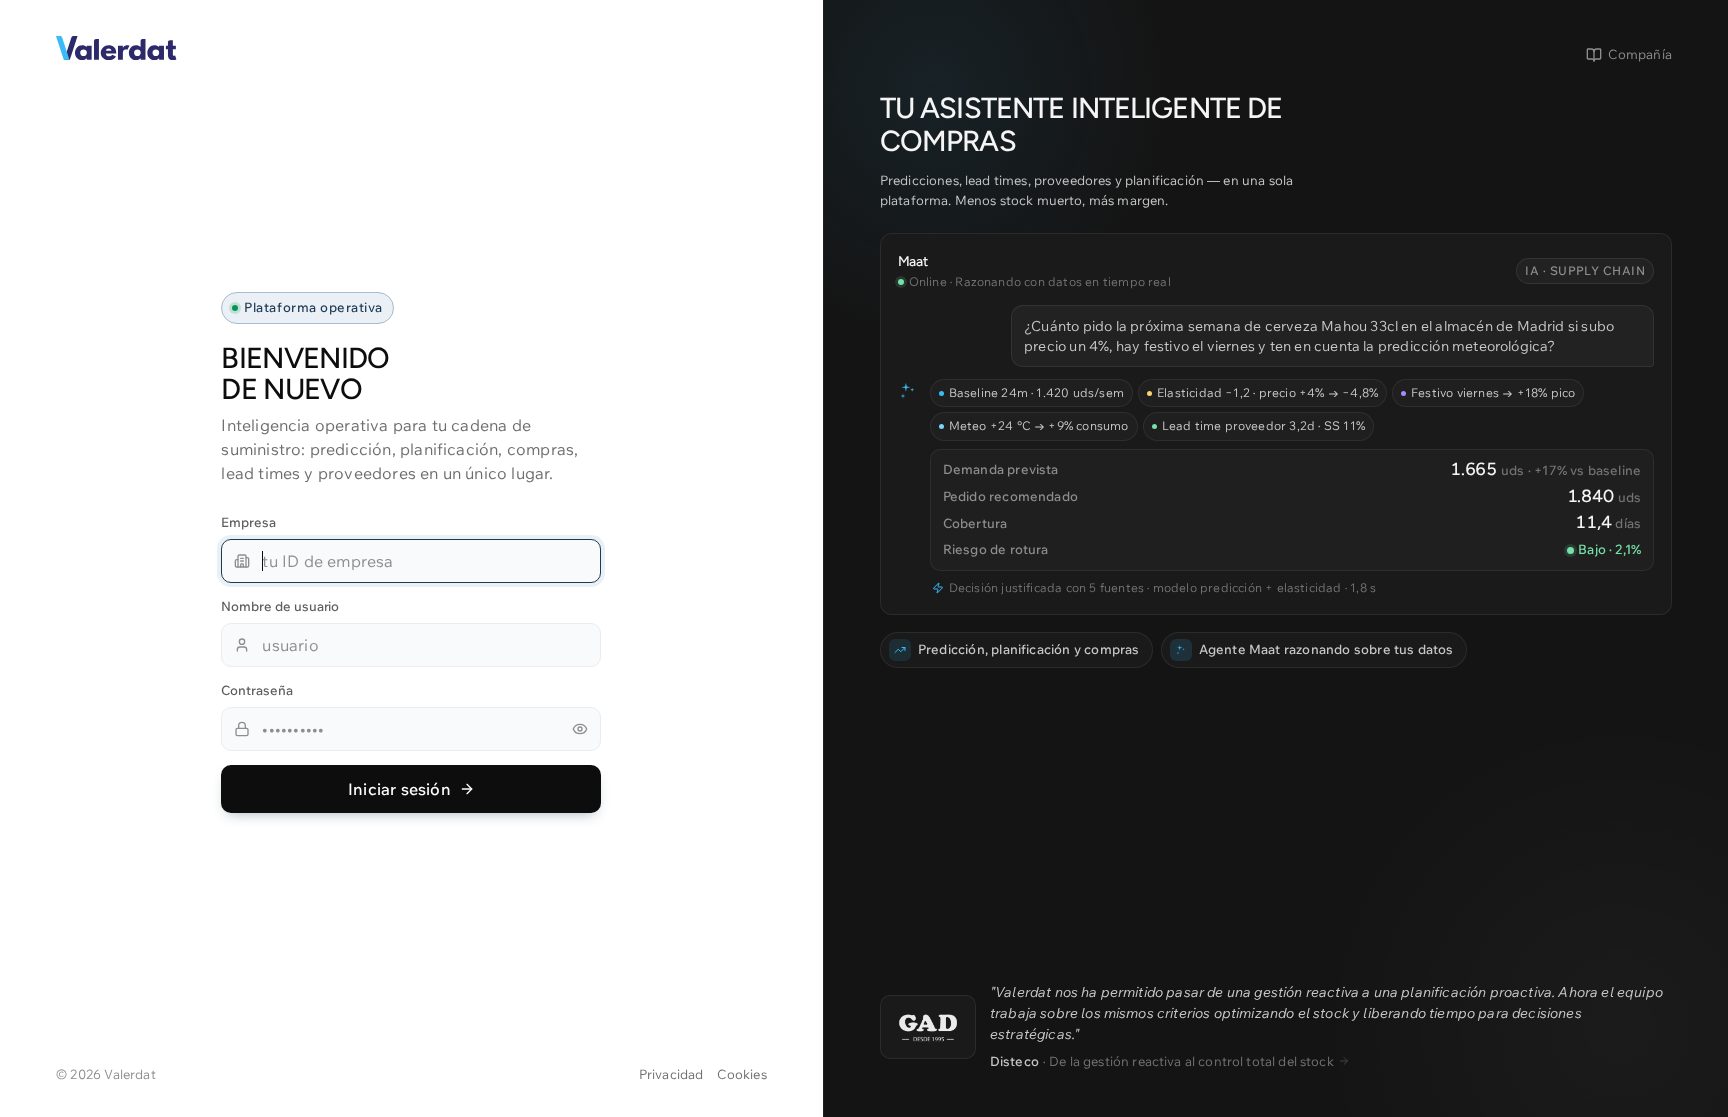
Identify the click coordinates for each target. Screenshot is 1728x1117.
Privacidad (671, 1074)
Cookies (741, 1074)
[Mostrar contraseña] (580, 729)
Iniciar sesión (399, 789)
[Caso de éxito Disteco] (928, 1027)
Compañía (1640, 54)
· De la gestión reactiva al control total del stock (1162, 1061)
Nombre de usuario (280, 606)
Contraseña (256, 690)
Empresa (248, 522)
